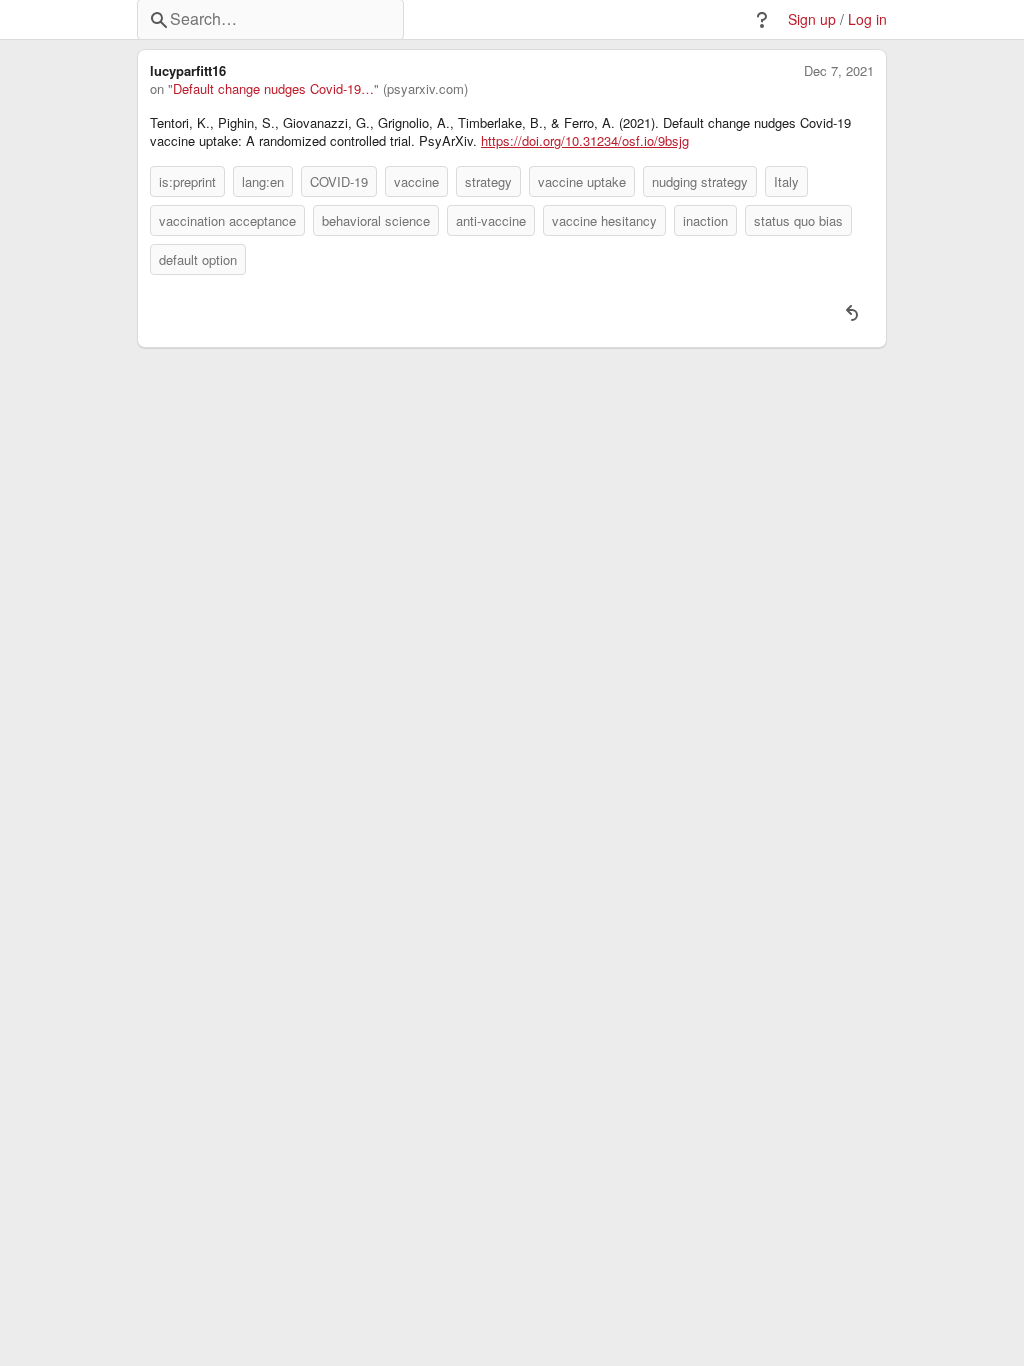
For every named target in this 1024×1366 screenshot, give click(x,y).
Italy (786, 181)
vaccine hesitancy (604, 220)
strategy (488, 181)
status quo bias (798, 220)
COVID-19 (339, 181)
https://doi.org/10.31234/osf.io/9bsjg (585, 141)
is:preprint (187, 181)
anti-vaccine (491, 220)
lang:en (263, 181)
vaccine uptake (582, 181)
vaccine (416, 181)
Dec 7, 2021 (839, 71)
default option (198, 259)
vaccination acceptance (227, 220)
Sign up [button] (812, 19)
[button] (762, 20)
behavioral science (376, 220)
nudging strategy (700, 181)
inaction (705, 220)
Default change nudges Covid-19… (273, 89)
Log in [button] (867, 19)
